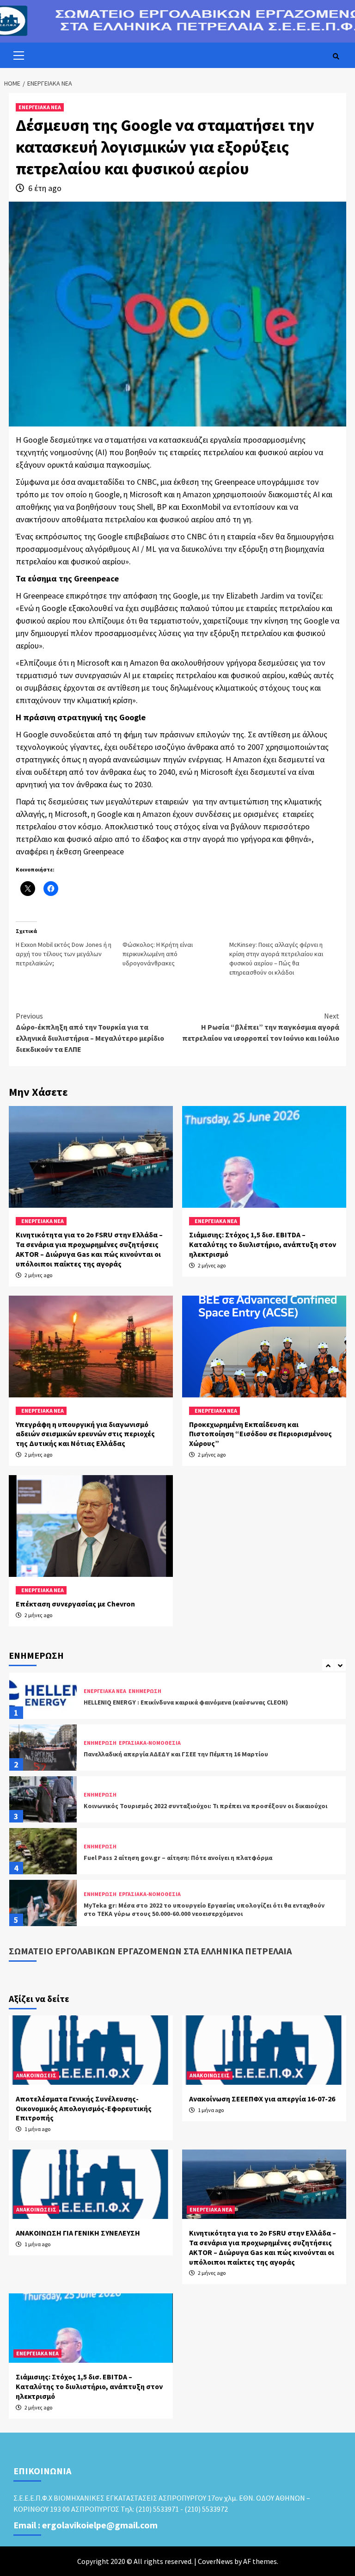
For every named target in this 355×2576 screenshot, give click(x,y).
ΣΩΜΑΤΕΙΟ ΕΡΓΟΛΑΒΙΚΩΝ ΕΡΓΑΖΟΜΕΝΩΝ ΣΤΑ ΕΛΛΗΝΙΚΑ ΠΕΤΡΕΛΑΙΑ (150, 1951)
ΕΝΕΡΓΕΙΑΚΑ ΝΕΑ (40, 107)
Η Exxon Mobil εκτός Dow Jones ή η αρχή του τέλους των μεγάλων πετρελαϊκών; (64, 954)
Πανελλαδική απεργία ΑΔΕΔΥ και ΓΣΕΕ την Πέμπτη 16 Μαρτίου (176, 1702)
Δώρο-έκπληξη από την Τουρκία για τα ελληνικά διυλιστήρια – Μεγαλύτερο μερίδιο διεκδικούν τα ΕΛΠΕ (90, 1032)
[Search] (336, 56)
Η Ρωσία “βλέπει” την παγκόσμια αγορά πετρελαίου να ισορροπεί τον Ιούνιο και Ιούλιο (261, 1027)
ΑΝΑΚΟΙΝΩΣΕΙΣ (36, 2075)
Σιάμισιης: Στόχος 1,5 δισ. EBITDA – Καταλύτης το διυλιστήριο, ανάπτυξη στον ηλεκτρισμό (263, 1244)
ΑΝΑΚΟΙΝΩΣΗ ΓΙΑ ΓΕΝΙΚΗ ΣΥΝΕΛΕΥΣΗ (78, 2233)
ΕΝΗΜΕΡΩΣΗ (100, 1691)
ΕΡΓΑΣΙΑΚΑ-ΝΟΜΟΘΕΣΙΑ (150, 1691)
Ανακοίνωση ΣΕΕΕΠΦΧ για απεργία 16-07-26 (262, 2099)
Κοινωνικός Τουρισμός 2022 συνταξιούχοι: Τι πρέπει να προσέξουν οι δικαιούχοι (205, 1754)
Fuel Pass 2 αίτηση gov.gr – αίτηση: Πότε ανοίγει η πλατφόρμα (178, 1806)
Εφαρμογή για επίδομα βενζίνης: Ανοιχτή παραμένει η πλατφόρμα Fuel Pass (198, 1909)
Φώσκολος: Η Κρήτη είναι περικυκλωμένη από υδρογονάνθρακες (158, 954)
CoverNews (215, 2561)
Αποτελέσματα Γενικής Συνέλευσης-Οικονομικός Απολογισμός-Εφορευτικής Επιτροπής (84, 2108)
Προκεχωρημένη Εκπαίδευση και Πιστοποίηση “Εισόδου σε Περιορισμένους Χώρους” (260, 1434)
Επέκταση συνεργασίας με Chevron (75, 1604)
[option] (177, 1698)
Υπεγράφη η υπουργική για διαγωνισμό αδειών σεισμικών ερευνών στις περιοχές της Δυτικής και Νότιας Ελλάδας (85, 1434)
